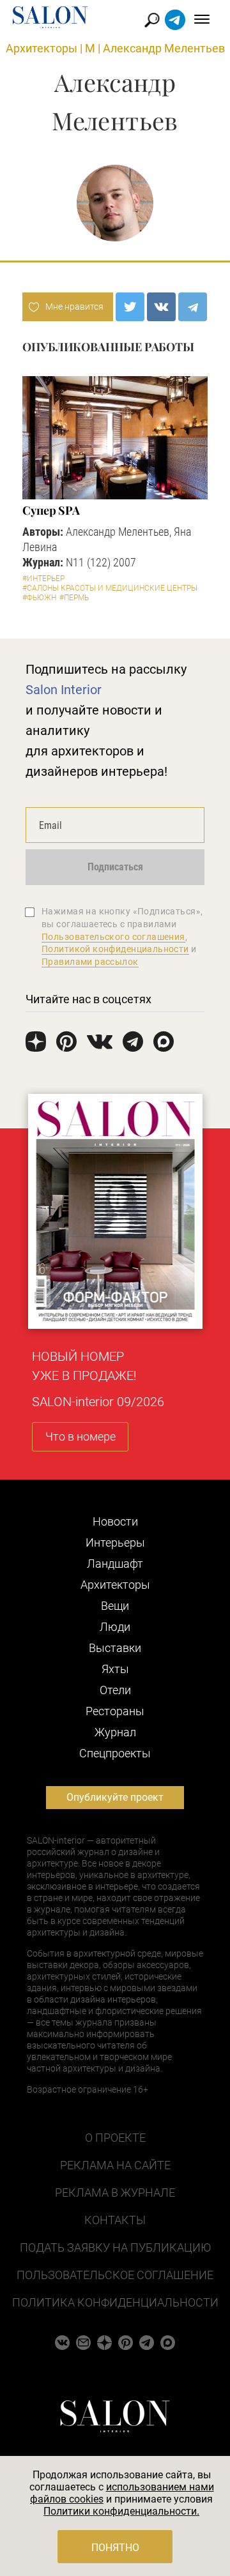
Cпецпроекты (115, 1753)
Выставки (115, 1648)
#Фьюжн (39, 598)
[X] (130, 307)
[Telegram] (193, 307)
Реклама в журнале (115, 2193)
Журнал (115, 1732)
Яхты (115, 1669)
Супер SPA (51, 510)
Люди (115, 1627)
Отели (115, 1690)
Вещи (115, 1606)
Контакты (115, 2220)
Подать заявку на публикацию (115, 2247)
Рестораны (115, 1711)
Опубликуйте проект (115, 1797)
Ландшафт (115, 1564)
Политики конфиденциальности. (121, 2511)
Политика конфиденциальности (115, 2302)
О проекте (115, 2138)
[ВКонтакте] (161, 307)
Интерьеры (115, 1542)
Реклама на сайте (115, 2165)
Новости (115, 1521)
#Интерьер (43, 579)
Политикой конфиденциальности (115, 949)
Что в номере (80, 1436)
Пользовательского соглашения (113, 937)
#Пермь (74, 598)
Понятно (115, 2548)
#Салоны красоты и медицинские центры (110, 588)
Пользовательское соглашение (115, 2275)
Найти (152, 20)
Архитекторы (42, 48)
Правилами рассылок (90, 962)
